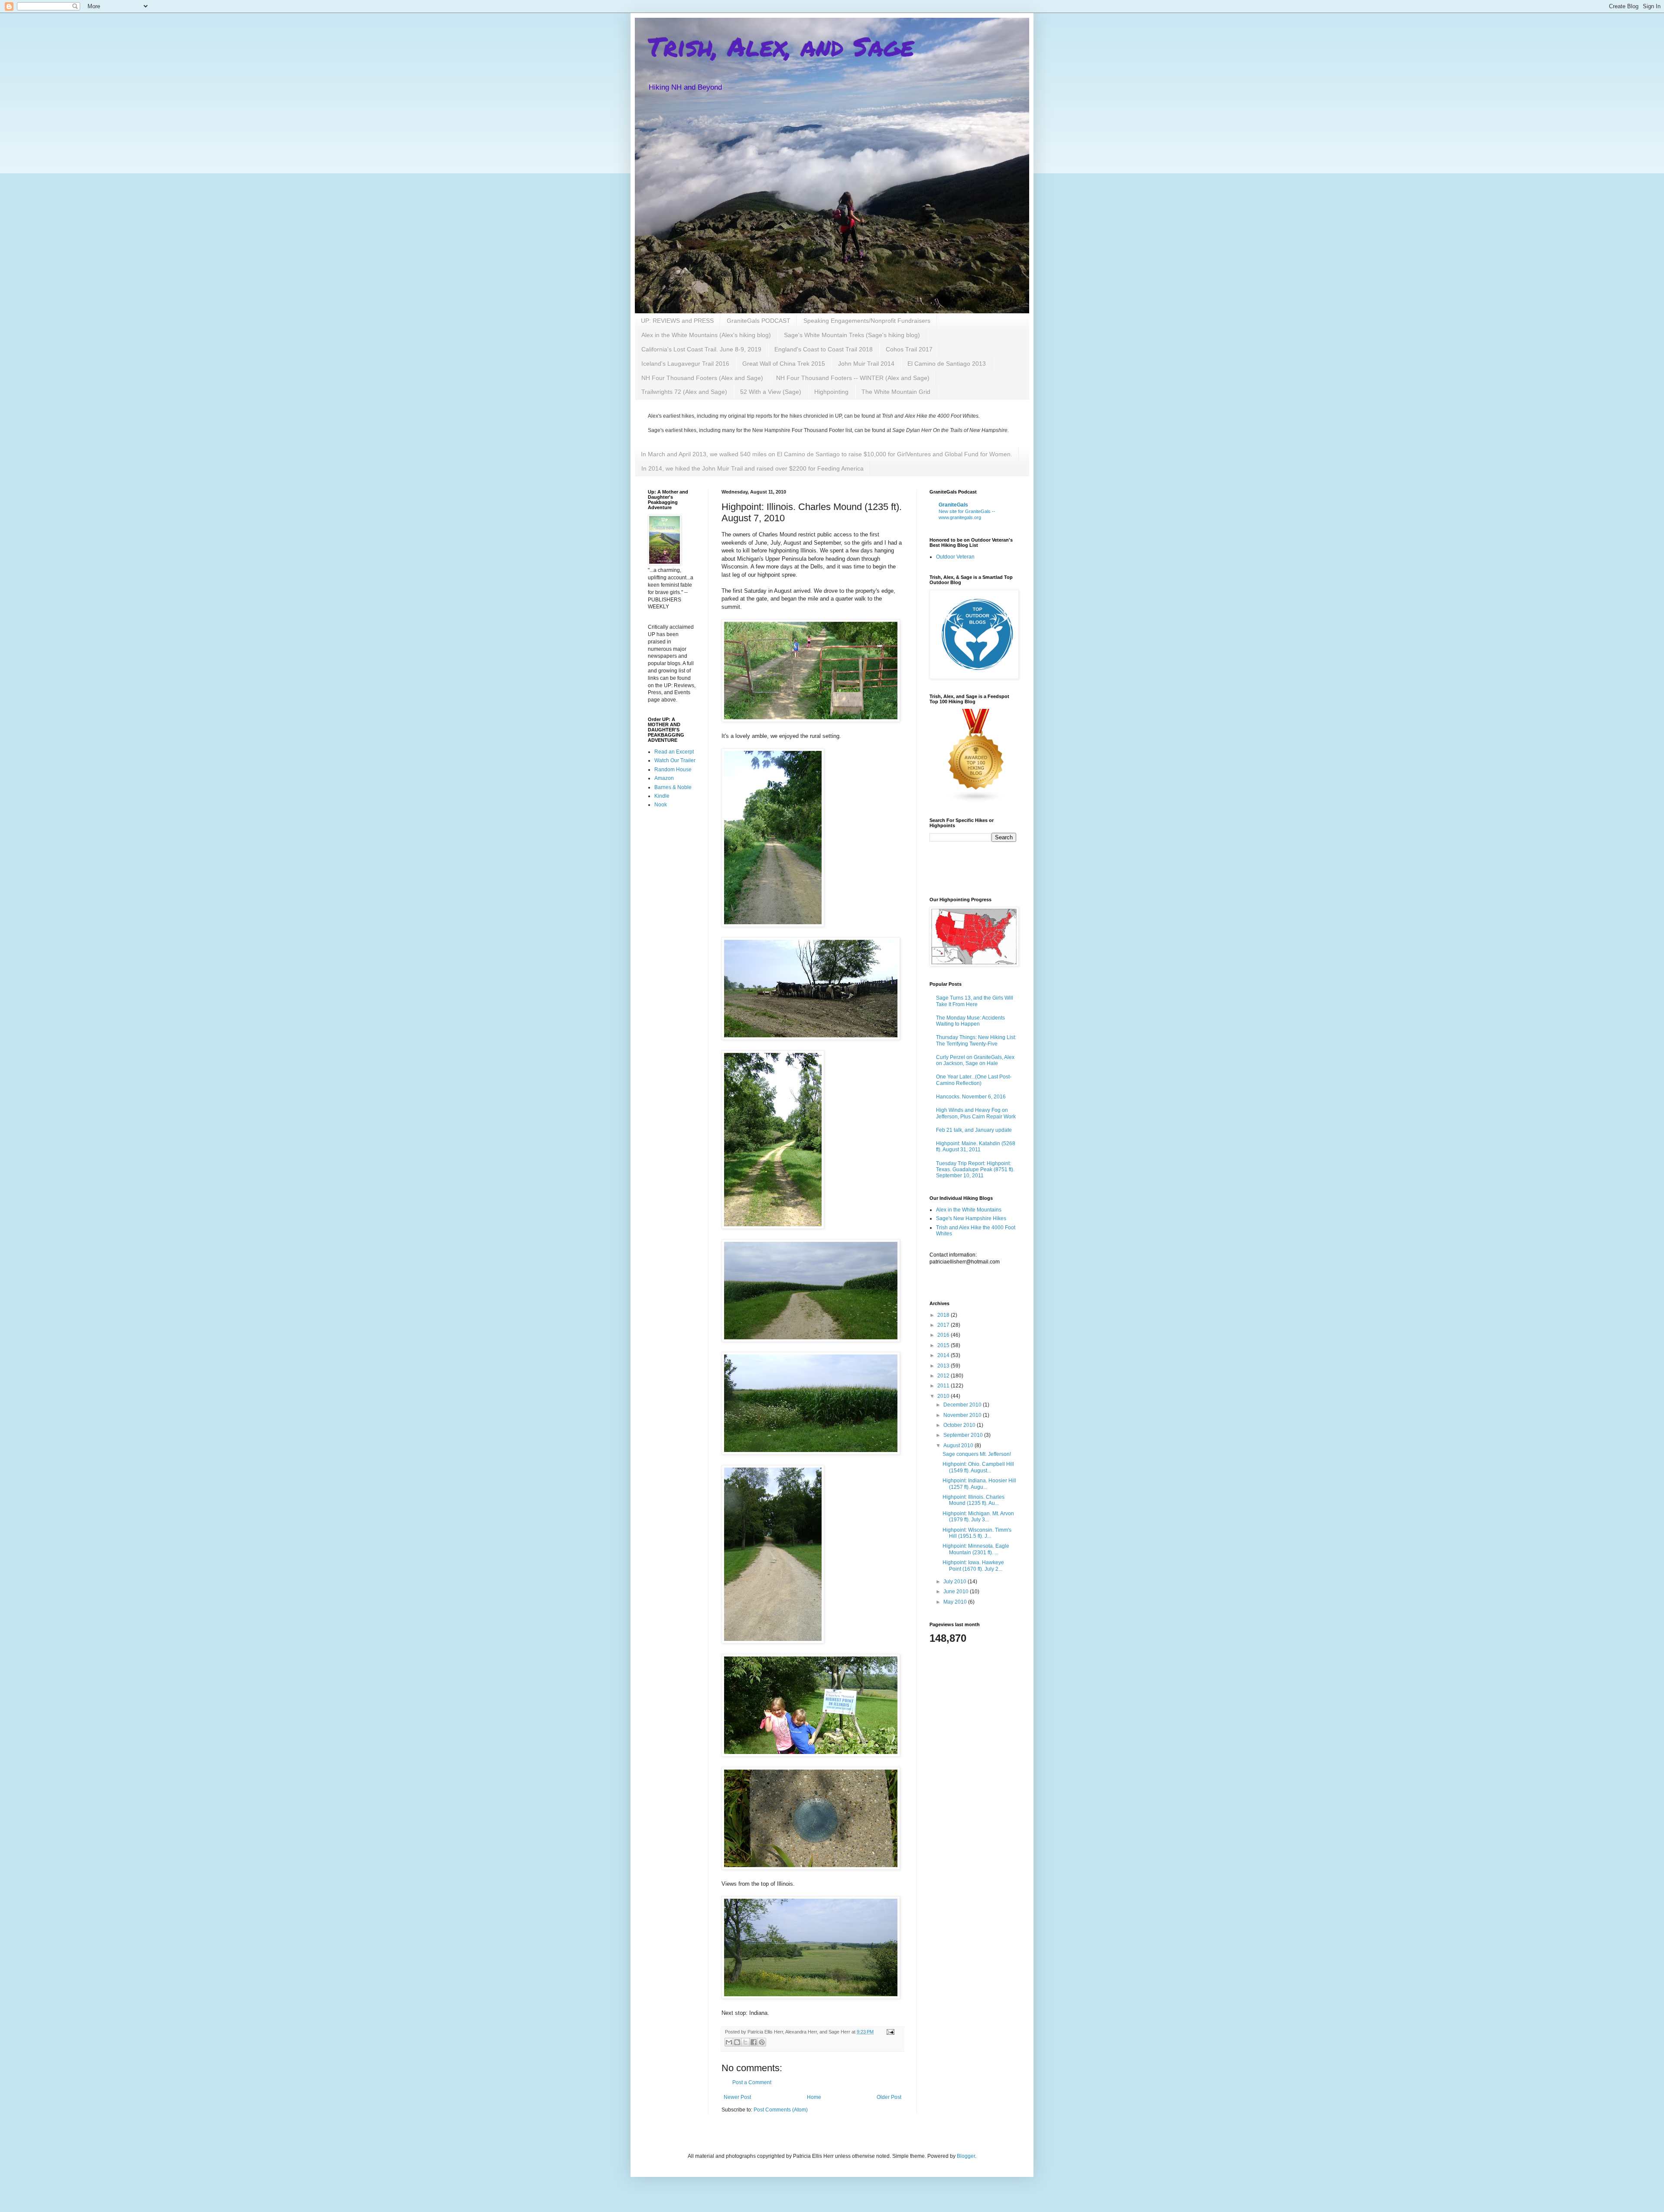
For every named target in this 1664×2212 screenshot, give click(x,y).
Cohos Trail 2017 (909, 349)
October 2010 (960, 1425)
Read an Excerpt (674, 752)
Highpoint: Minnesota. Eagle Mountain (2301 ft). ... (976, 1549)
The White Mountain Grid (896, 392)
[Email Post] (889, 2032)
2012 (944, 1376)
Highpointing (831, 392)
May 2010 (956, 1602)
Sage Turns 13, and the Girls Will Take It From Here (975, 1001)
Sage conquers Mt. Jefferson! (977, 1454)
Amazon (664, 778)
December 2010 (963, 1405)
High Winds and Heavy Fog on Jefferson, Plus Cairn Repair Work (976, 1113)
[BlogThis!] (737, 2042)
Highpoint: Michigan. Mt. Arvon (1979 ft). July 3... (978, 1517)
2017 (944, 1325)
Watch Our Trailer (675, 760)
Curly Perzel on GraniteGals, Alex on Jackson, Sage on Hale (975, 1060)
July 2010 (955, 1582)
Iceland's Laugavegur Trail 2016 (685, 364)
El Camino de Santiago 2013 (947, 364)
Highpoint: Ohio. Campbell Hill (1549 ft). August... (978, 1467)
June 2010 (957, 1592)
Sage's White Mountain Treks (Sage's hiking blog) (852, 335)
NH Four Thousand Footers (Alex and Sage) (702, 378)
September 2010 (964, 1435)
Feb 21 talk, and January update (974, 1130)
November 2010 (963, 1415)
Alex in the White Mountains (969, 1210)
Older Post (889, 2097)
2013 (944, 1366)
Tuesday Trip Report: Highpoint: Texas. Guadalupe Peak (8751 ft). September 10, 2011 (975, 1170)
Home (814, 2097)
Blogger (966, 2156)
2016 (944, 1335)
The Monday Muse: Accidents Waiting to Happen (970, 1021)
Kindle (662, 796)
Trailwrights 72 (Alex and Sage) (684, 392)
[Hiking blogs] (976, 801)
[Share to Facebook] (754, 2042)
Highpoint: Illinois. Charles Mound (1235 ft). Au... (973, 1500)
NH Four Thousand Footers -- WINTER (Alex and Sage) (853, 378)
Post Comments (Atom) (781, 2110)
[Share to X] (745, 2042)
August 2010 (959, 1445)
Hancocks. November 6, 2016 (971, 1097)
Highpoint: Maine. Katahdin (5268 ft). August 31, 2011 (976, 1147)
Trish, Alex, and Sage (781, 46)
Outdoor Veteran (955, 557)
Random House (673, 770)
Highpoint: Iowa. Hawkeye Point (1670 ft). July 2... (973, 1566)
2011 (944, 1386)
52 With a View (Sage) (771, 392)
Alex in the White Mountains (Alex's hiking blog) (706, 335)
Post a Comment (752, 2082)
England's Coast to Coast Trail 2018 (824, 349)
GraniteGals (953, 505)
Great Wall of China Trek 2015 (784, 364)
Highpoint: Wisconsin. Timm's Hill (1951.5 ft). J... (977, 1533)
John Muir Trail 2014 (866, 364)
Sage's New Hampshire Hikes (971, 1218)
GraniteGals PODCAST (759, 321)
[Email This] (729, 2042)
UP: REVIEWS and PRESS (677, 321)
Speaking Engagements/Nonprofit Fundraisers (867, 321)
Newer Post (737, 2097)
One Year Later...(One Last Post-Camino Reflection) (974, 1080)
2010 (944, 1396)
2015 (944, 1345)
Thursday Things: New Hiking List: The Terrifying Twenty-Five (976, 1040)
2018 (944, 1315)
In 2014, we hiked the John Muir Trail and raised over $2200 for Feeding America (752, 468)
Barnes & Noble (673, 787)
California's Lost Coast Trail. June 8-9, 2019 (701, 349)
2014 (944, 1355)
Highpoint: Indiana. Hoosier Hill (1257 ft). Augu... (979, 1484)
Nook (661, 805)
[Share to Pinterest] (762, 2042)
